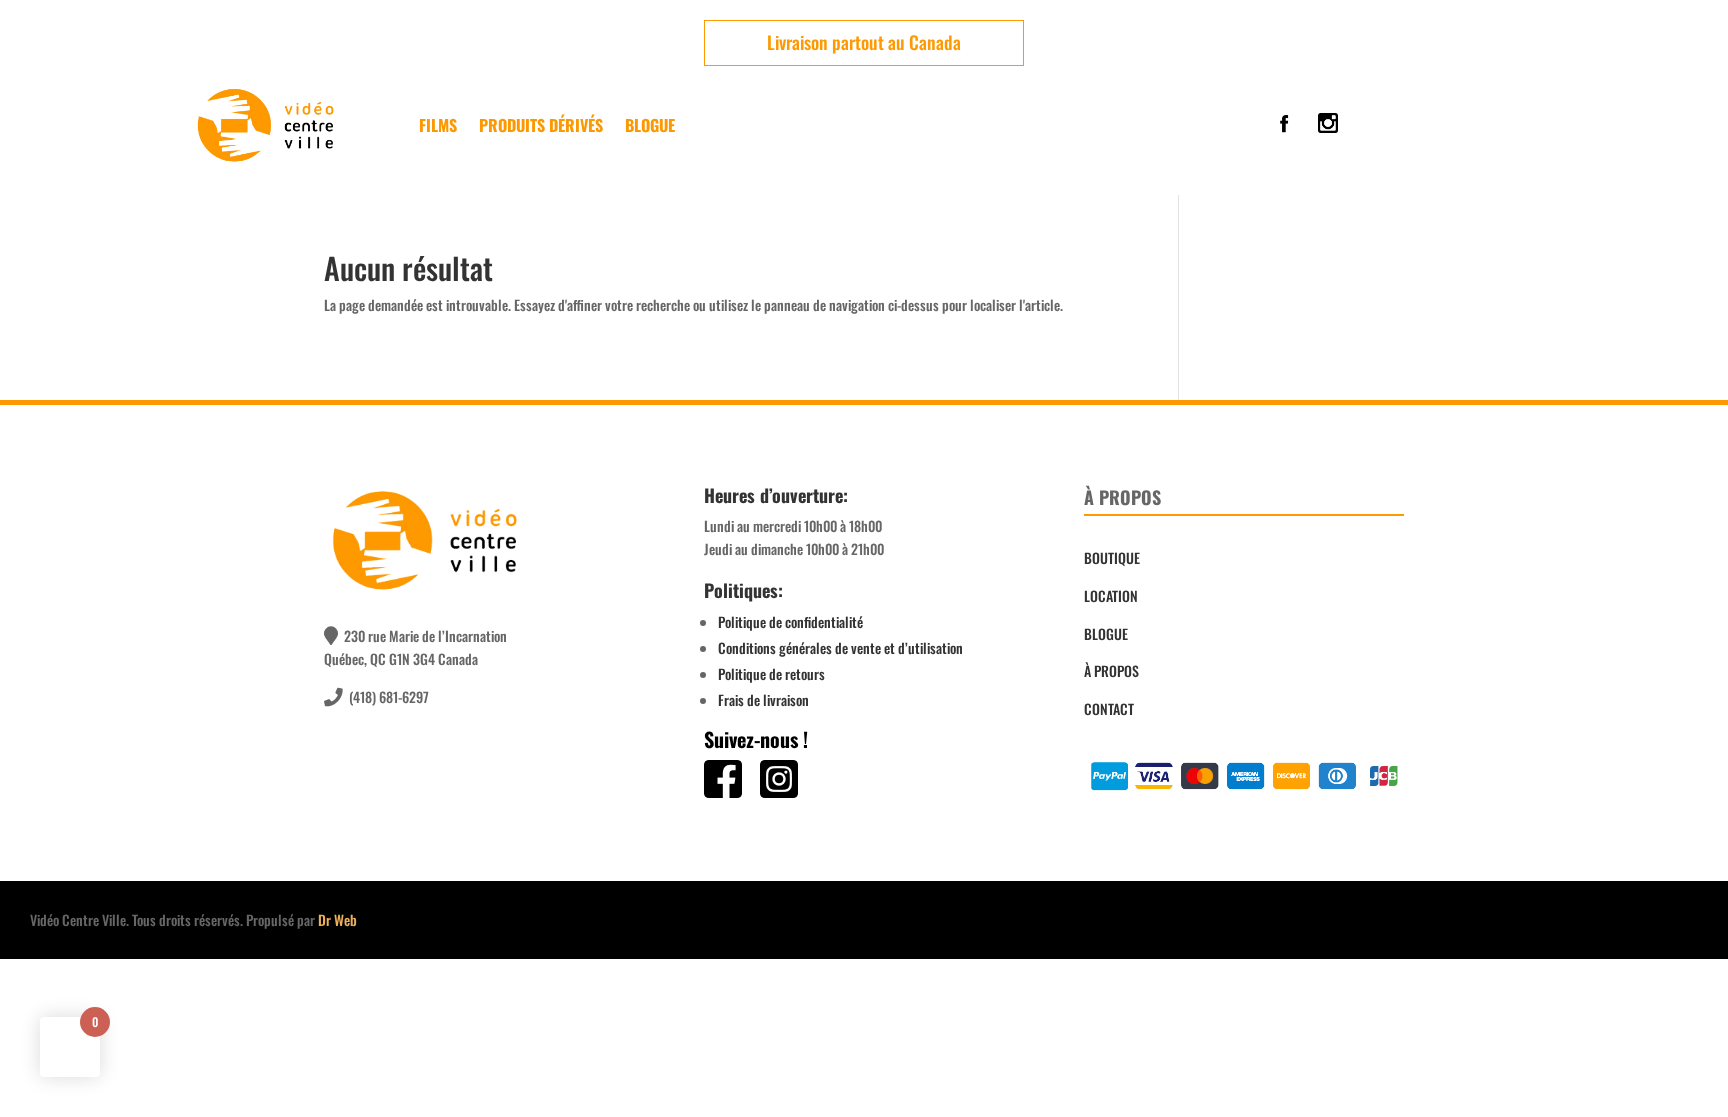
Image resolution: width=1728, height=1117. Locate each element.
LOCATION (1111, 595)
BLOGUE (1106, 633)
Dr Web (337, 919)
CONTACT (1109, 708)
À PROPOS (1111, 670)
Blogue (650, 125)
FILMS (438, 125)
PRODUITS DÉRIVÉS (541, 125)
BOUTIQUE (1112, 557)
